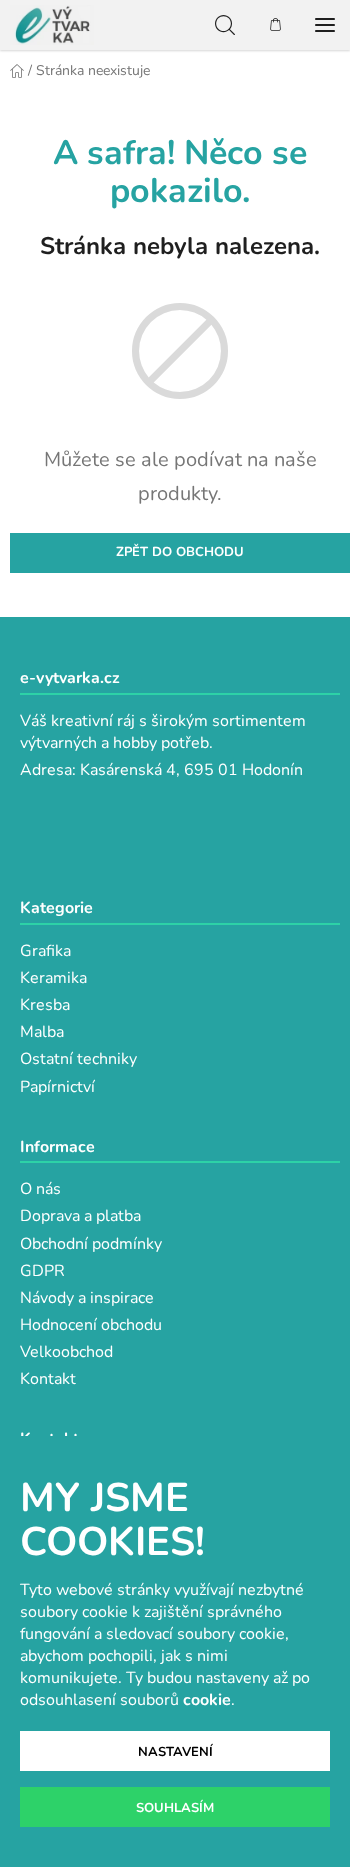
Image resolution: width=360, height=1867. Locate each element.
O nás (40, 1189)
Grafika (45, 951)
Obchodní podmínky (91, 1244)
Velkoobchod (66, 1352)
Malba (42, 1032)
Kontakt (48, 1379)
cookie (207, 1700)
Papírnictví (57, 1087)
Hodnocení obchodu (91, 1325)
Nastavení (175, 1752)
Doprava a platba (80, 1216)
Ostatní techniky (78, 1059)
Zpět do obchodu (180, 552)
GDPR (42, 1271)
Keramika (53, 978)
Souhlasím (175, 1808)
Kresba (45, 1005)
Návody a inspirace (87, 1298)
